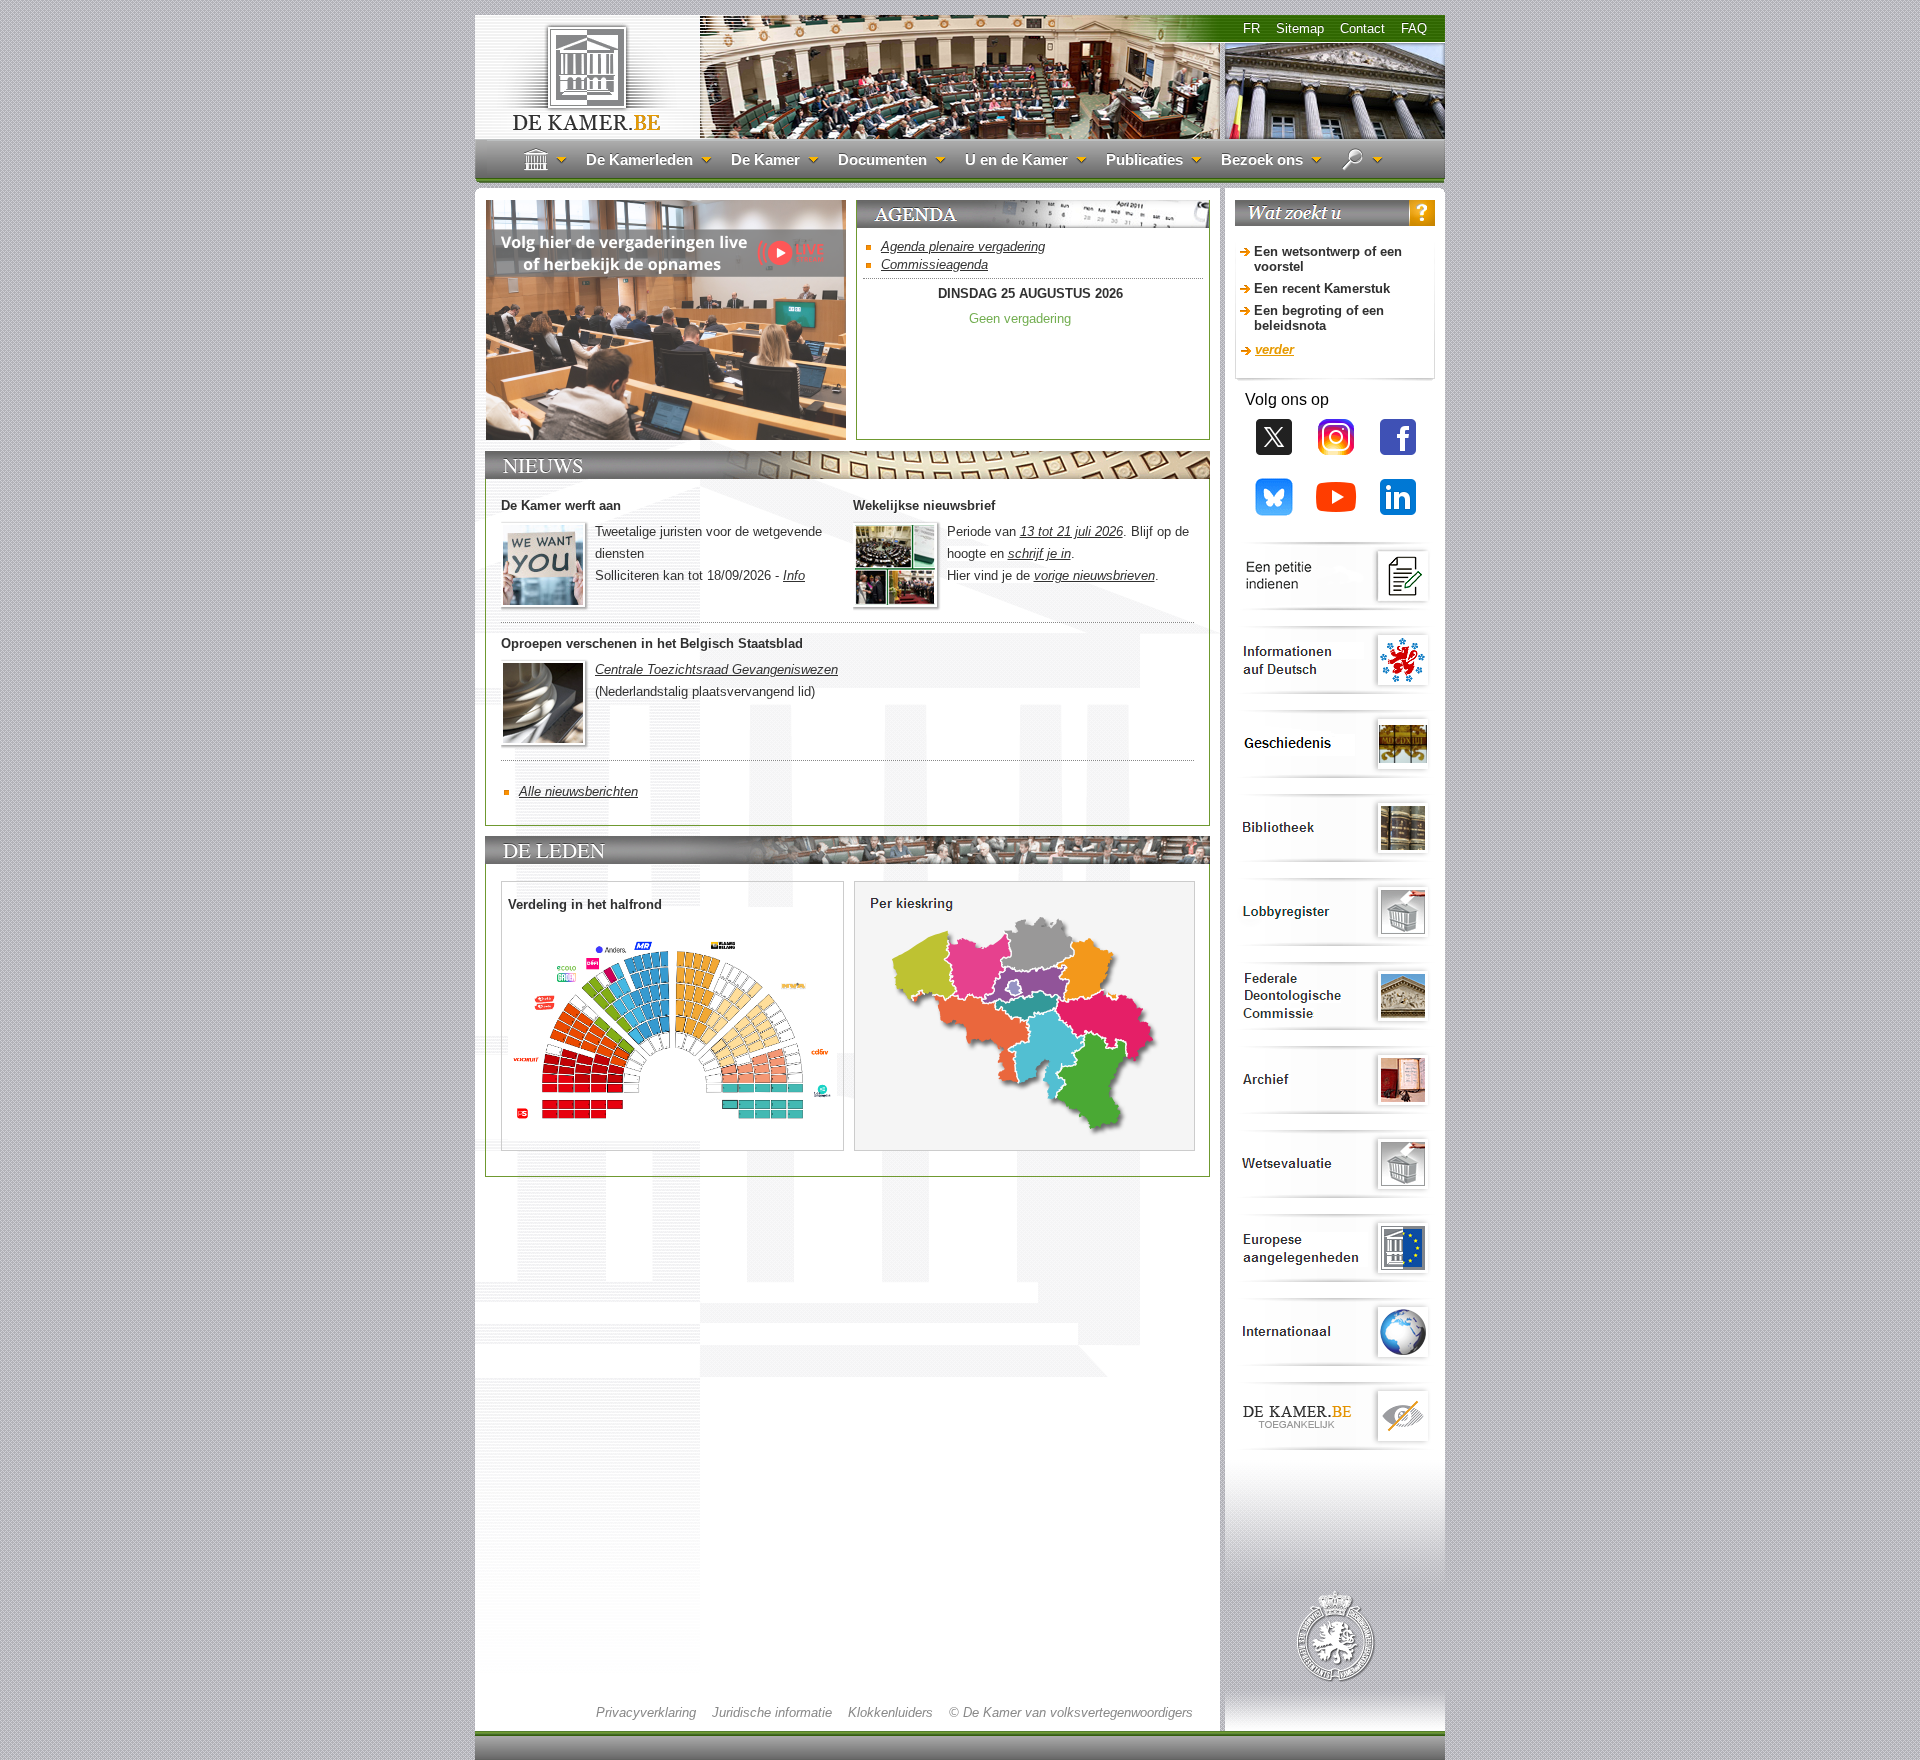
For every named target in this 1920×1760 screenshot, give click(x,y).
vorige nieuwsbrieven (1094, 575)
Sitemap (1300, 28)
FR (1251, 28)
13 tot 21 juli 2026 (1071, 531)
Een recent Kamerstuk (1322, 288)
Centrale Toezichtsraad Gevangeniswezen (716, 669)
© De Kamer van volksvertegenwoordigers (1071, 1712)
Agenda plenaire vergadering (963, 246)
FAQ (1414, 28)
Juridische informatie (772, 1712)
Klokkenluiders (890, 1712)
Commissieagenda (934, 264)
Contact (1362, 28)
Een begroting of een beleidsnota (1319, 318)
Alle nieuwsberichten (578, 791)
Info (794, 575)
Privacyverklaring (646, 1712)
